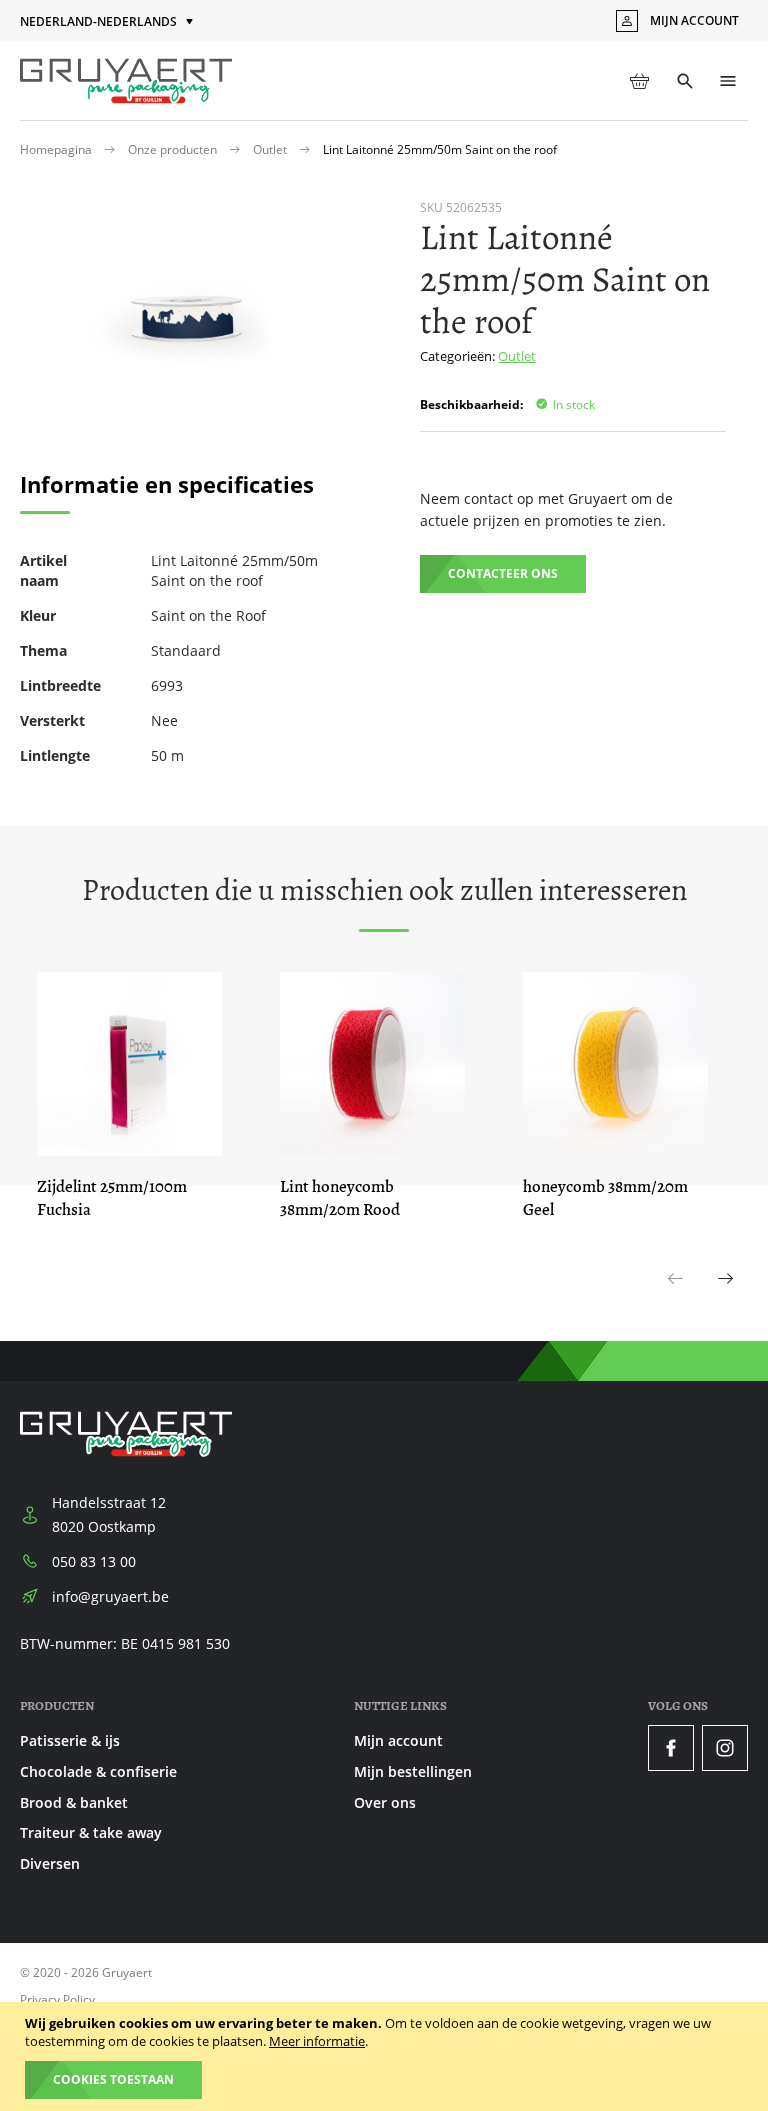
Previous (676, 1300)
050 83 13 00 (94, 1561)
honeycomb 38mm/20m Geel (605, 1198)
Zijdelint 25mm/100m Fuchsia (112, 1198)
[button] (108, 22)
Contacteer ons (503, 573)
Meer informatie (317, 2041)
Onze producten (174, 149)
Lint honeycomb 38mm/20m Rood (340, 1198)
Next (726, 1300)
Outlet (271, 149)
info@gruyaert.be (110, 1596)
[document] (386, 2056)
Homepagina (57, 149)
